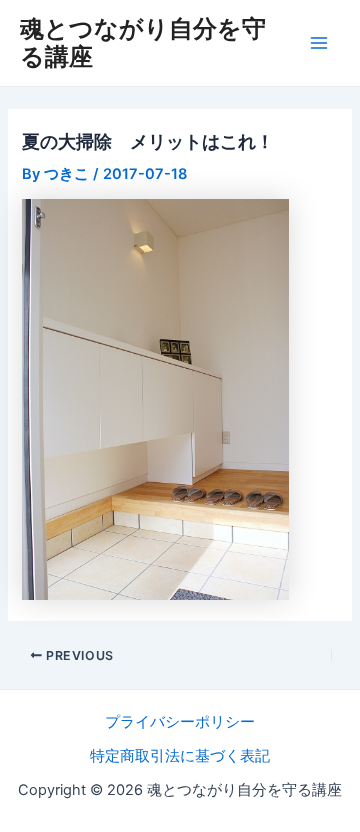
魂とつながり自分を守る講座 (143, 42)
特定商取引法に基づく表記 (180, 756)
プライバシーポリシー (180, 722)
